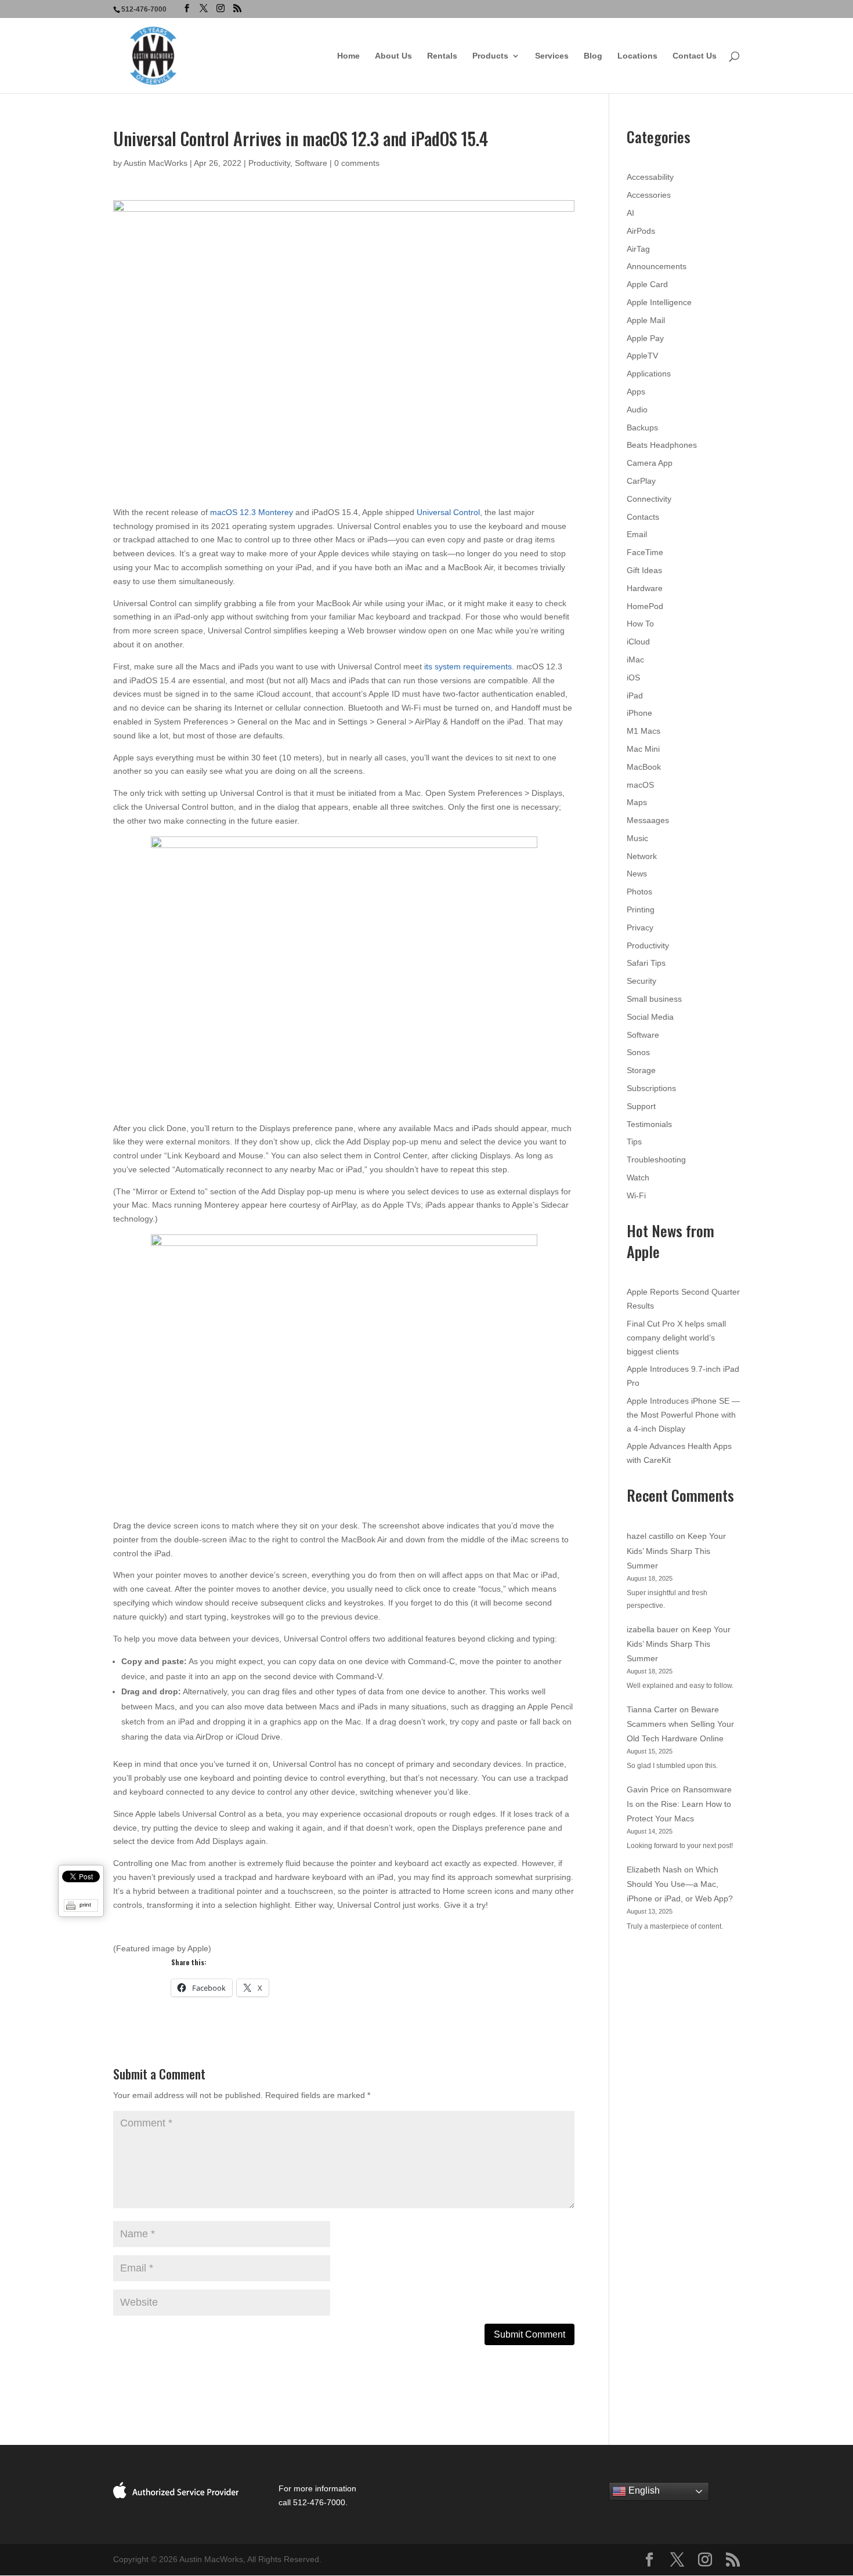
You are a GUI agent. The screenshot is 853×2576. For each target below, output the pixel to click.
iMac (635, 660)
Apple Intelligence (659, 302)
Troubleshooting (656, 1160)
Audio (637, 410)
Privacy (640, 927)
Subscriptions (651, 1088)
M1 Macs (644, 731)
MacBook (644, 767)
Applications (649, 374)
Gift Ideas (644, 570)
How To (640, 624)
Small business (654, 999)
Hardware (645, 588)
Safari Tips (646, 963)
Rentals (442, 56)
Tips (634, 1142)
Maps (637, 802)
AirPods (641, 231)
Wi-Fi (636, 1195)
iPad (635, 695)
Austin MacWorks (156, 163)
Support (641, 1106)
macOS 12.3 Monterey (252, 512)
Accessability (650, 177)
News (637, 874)
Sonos (638, 1052)
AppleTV (642, 356)
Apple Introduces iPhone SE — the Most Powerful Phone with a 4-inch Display (683, 1415)
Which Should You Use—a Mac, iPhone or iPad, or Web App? (680, 1884)
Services (552, 56)
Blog (593, 56)
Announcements (657, 266)
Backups (642, 427)
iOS (633, 677)
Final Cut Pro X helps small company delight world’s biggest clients (676, 1338)
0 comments (357, 163)
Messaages (648, 820)
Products (490, 56)
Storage (641, 1070)
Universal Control (448, 512)
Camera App (650, 463)
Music (637, 838)
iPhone (639, 713)
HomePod (645, 606)
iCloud (638, 642)
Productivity (269, 163)
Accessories (649, 195)
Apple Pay (645, 338)
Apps (636, 392)
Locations (637, 56)
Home (348, 56)
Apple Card (647, 284)
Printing (641, 910)
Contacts (643, 517)
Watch (638, 1178)
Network (642, 856)
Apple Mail (646, 320)
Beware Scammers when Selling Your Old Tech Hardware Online (680, 1724)
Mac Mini (643, 749)
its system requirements (468, 666)
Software (311, 163)
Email (637, 534)
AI (630, 213)
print (85, 1905)
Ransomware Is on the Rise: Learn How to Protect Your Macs (679, 1804)
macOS (640, 785)
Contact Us (695, 56)
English (643, 2491)
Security (641, 981)
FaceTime (645, 552)
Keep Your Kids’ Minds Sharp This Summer (676, 1550)
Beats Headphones (662, 445)
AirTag (638, 249)
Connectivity (649, 499)
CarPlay (641, 481)
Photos (639, 892)
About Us (393, 56)
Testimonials (649, 1124)
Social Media (650, 1017)
